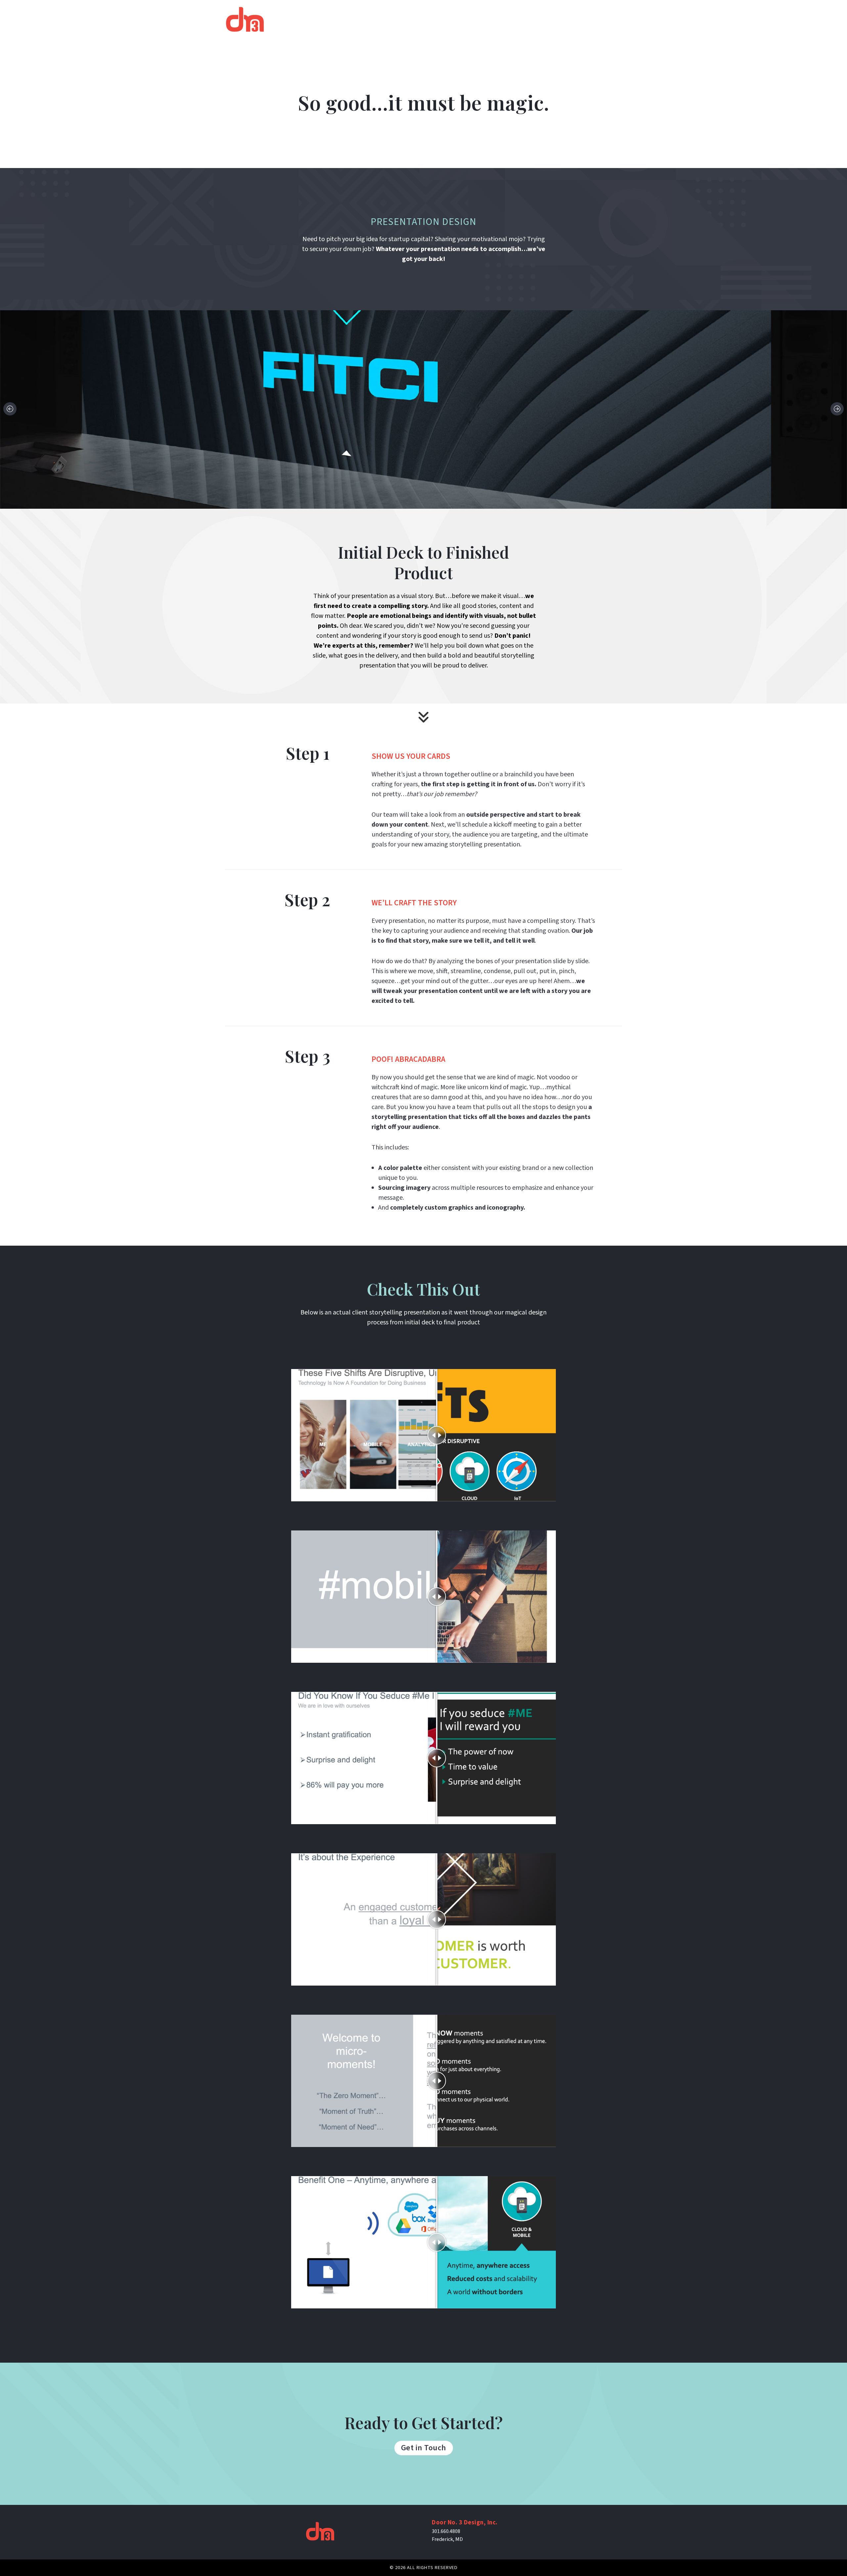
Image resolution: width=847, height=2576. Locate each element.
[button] (10, 409)
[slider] (437, 1435)
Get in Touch (424, 2448)
